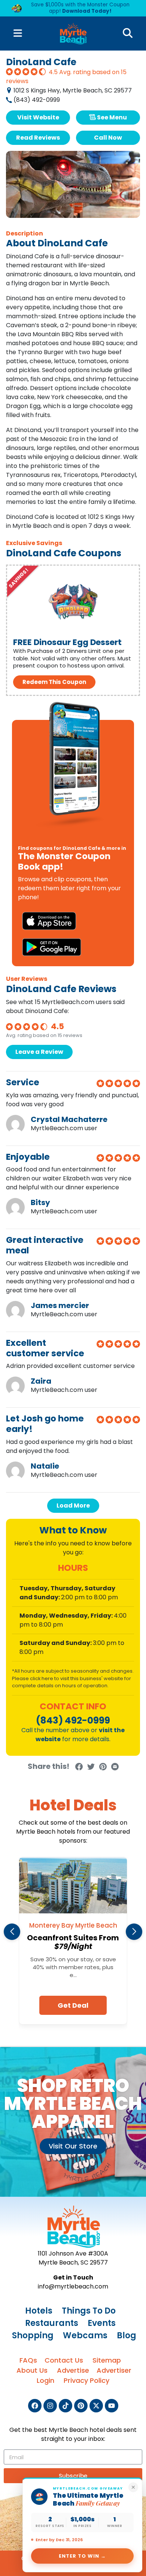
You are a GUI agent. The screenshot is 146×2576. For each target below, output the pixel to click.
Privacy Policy (86, 2380)
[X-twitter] (96, 2406)
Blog (127, 2335)
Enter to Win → (83, 2556)
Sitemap (107, 2360)
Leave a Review (39, 1052)
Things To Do (89, 2311)
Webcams (85, 2335)
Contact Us (64, 2360)
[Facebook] (35, 2406)
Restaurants (52, 2323)
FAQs (28, 2360)
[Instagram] (50, 2406)
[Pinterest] (81, 2406)
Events (102, 2323)
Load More (73, 1506)
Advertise (73, 2370)
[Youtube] (112, 2406)
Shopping (33, 2335)
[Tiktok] (66, 2406)
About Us (32, 2370)
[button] (12, 1932)
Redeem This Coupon (54, 682)
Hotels (39, 2311)
